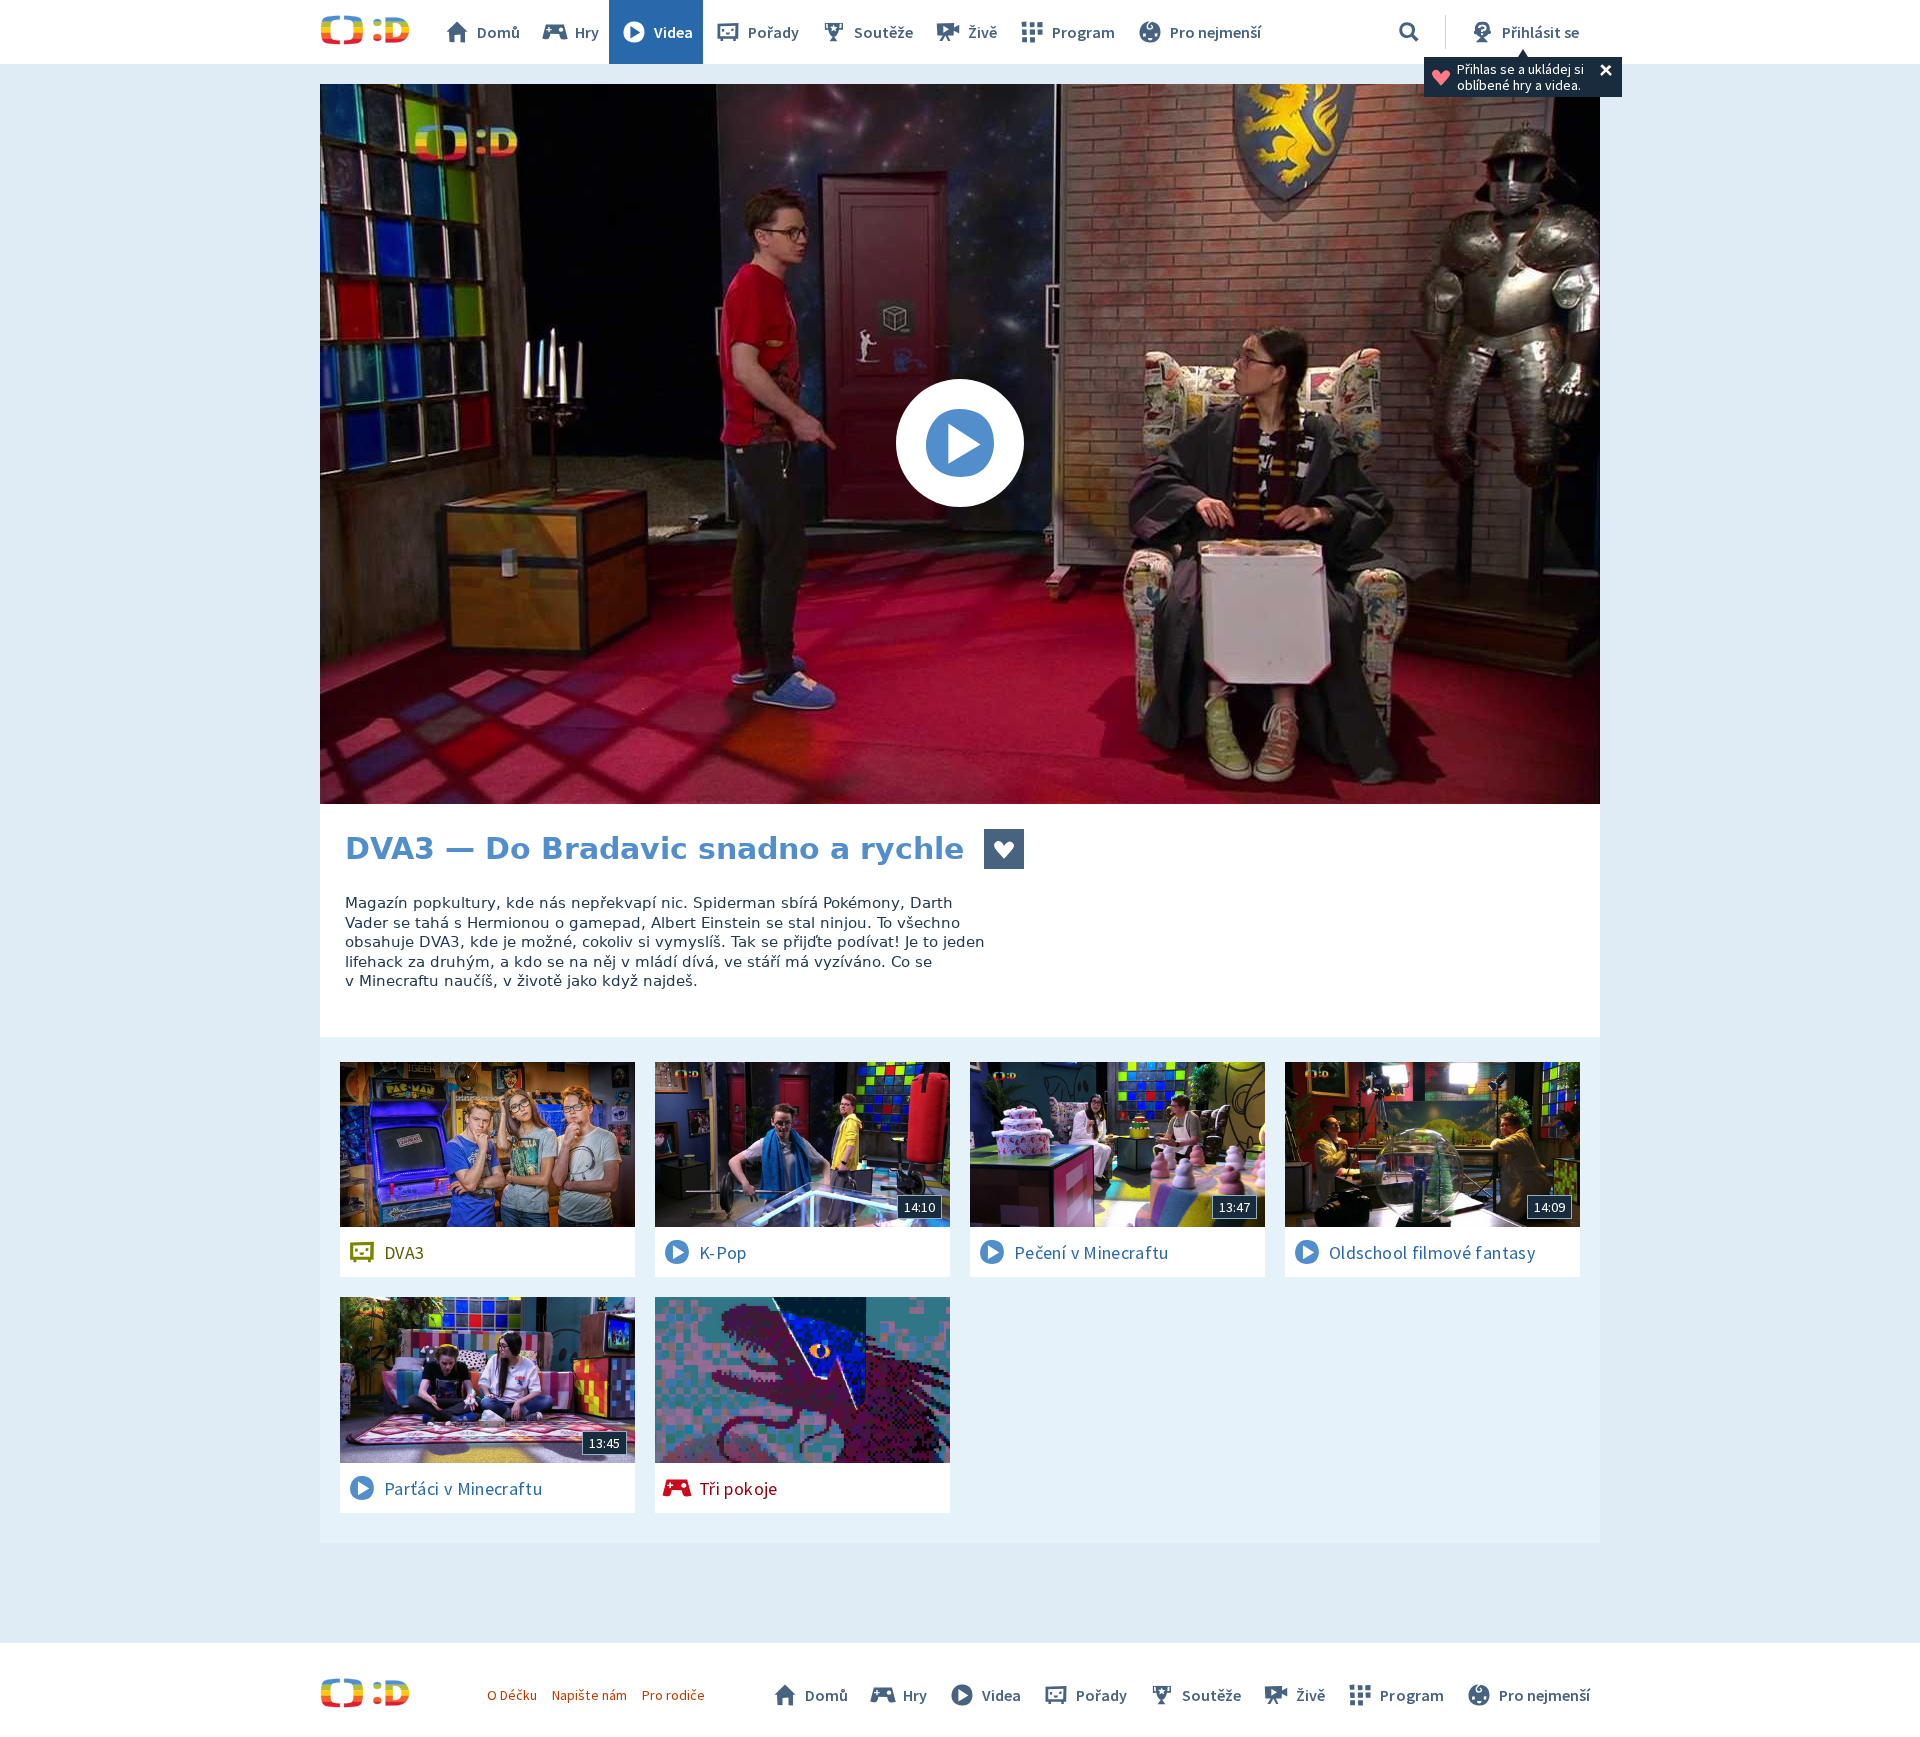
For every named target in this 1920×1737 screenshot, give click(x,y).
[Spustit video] (960, 444)
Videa (673, 32)
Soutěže (883, 32)
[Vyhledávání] (1409, 32)
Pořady (773, 32)
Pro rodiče (673, 1695)
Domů (498, 32)
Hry (587, 32)
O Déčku (512, 1695)
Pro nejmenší (1215, 32)
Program (1083, 32)
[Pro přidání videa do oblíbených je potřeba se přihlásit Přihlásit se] (1004, 849)
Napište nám (589, 1695)
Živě (982, 32)
